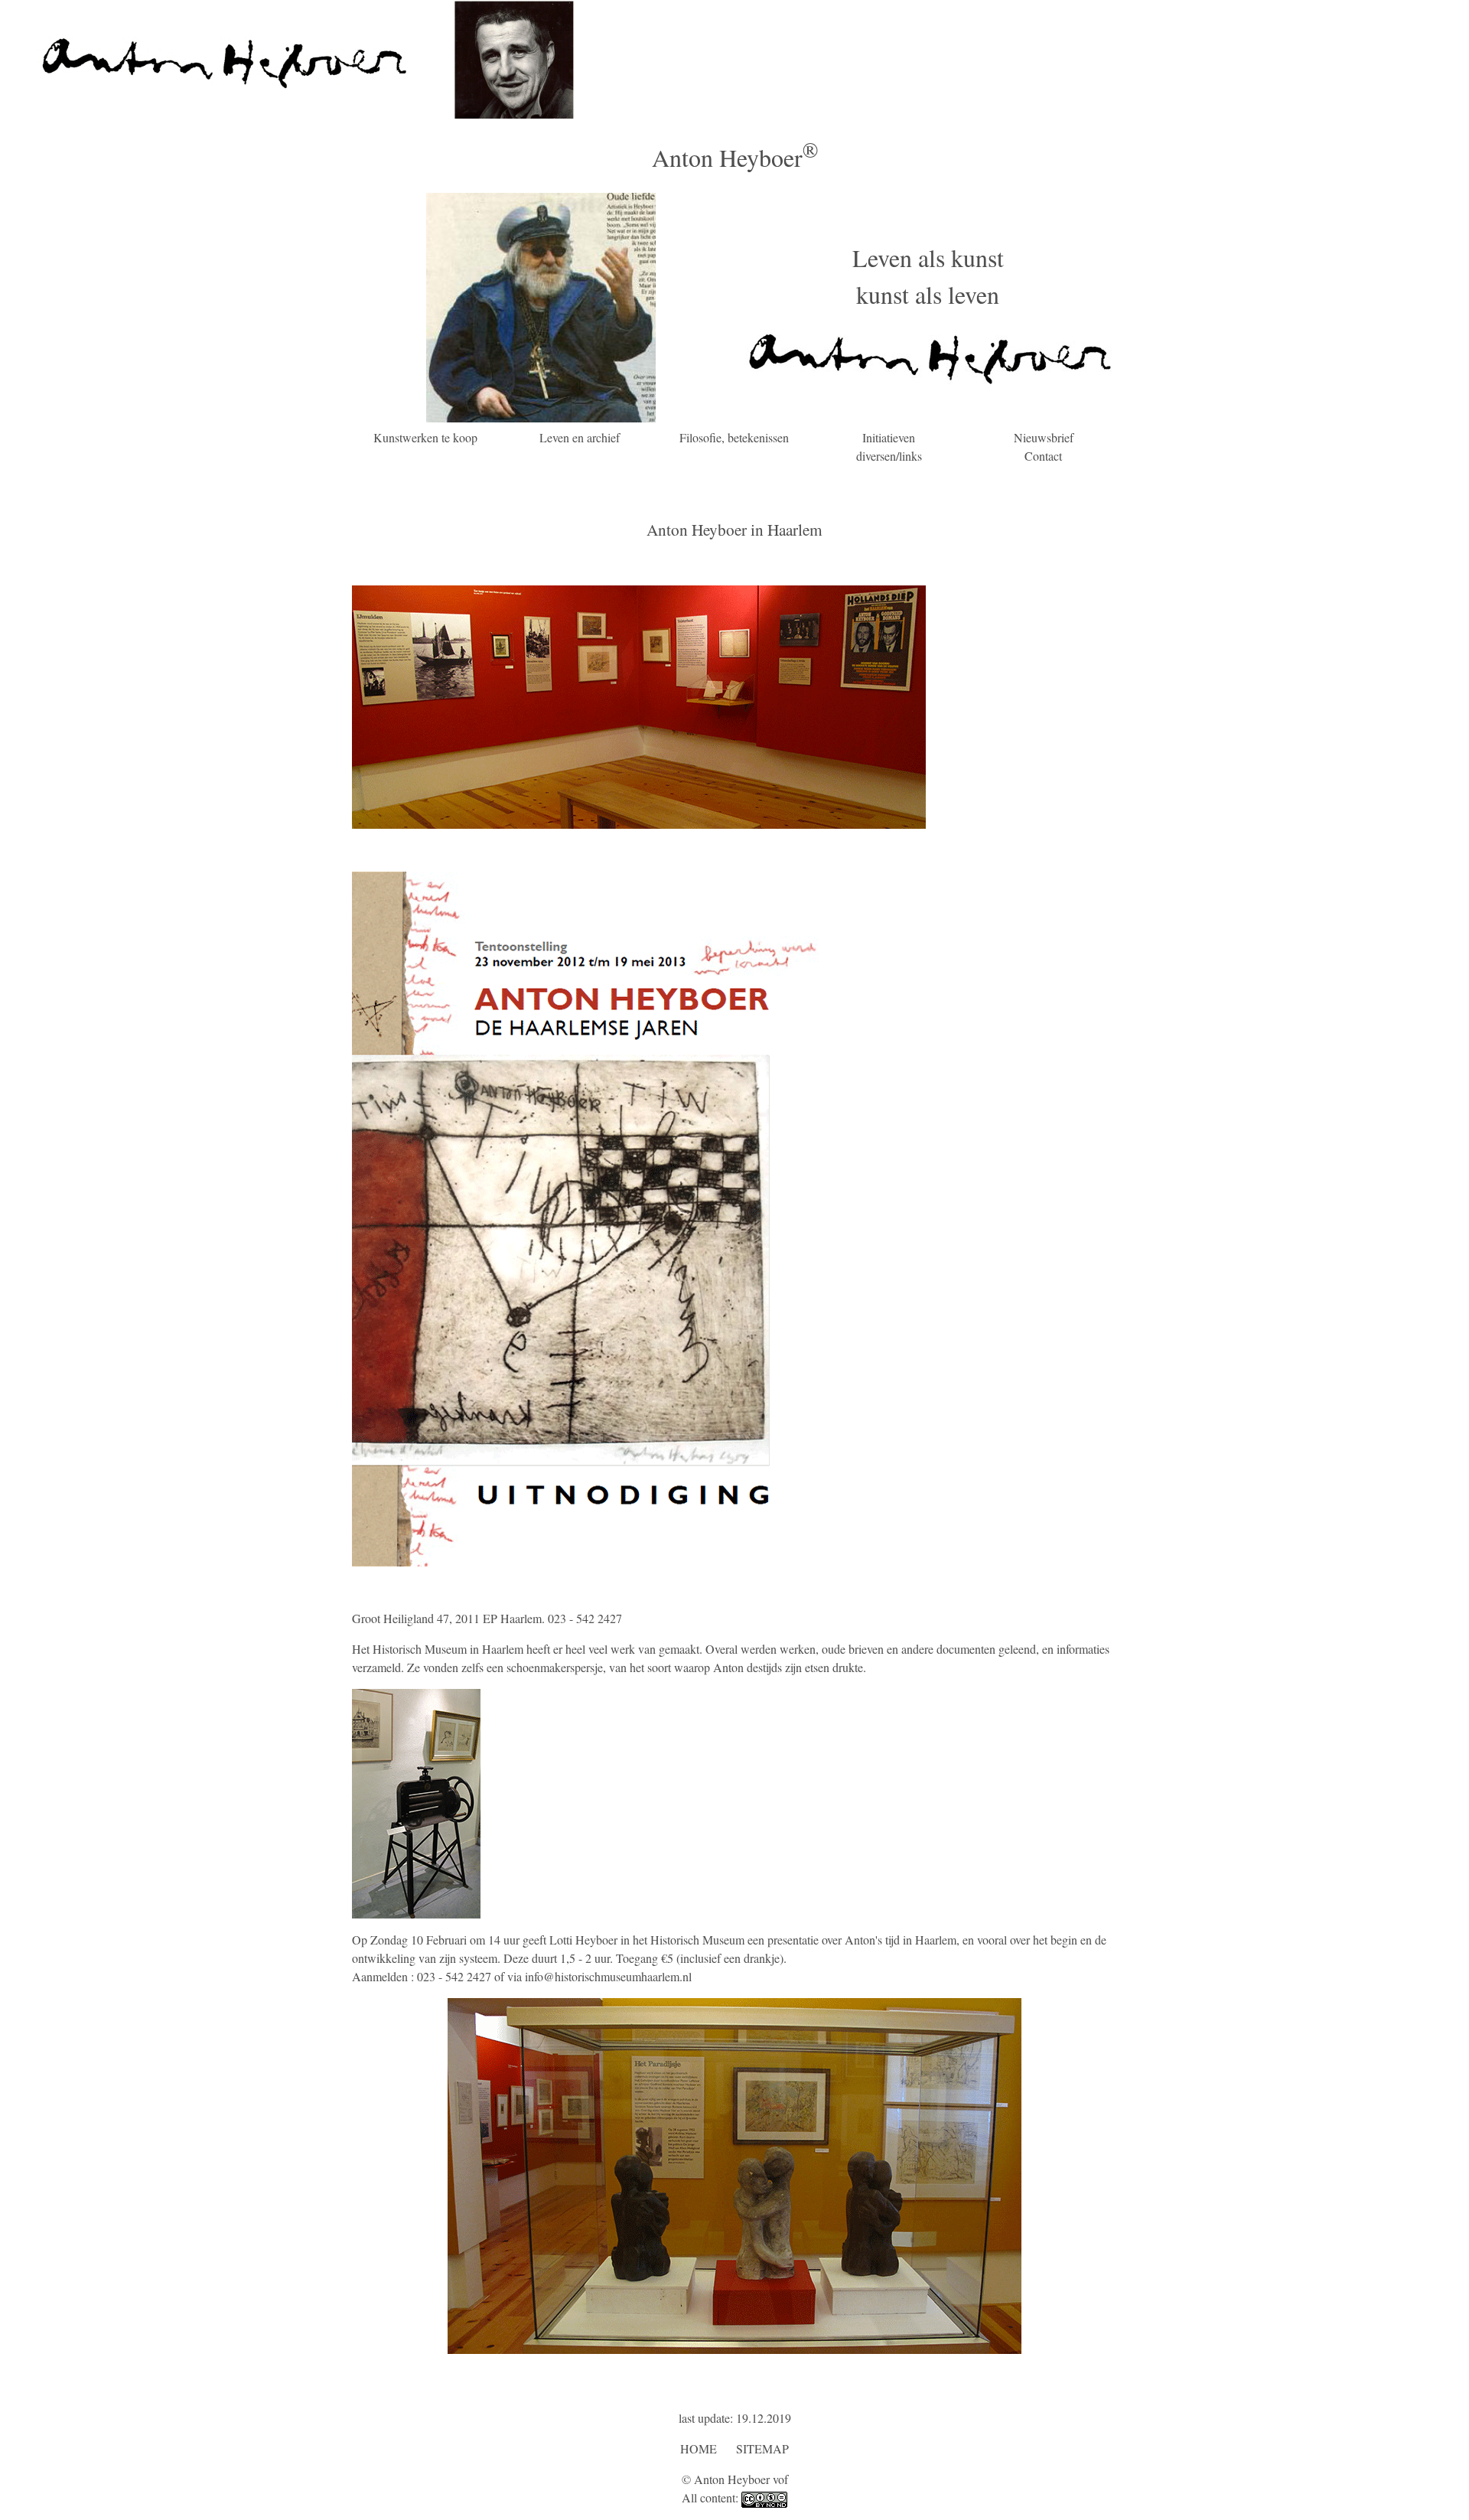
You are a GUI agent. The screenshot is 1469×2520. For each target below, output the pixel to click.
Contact (1043, 456)
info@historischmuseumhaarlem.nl (608, 1976)
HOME (699, 2448)
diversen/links (889, 456)
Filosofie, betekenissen (734, 437)
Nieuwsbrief (1044, 437)
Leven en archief (580, 437)
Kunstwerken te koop (425, 437)
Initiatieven (889, 437)
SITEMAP (762, 2448)
